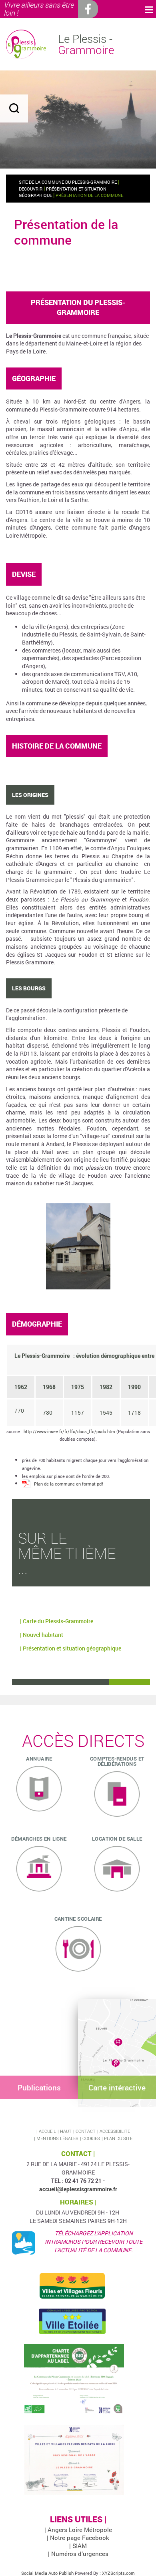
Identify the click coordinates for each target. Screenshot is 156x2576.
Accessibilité (115, 2131)
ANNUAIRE (39, 1759)
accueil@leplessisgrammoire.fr (78, 2189)
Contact (86, 2131)
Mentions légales (57, 2138)
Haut (66, 2131)
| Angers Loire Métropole (78, 2530)
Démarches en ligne (39, 1839)
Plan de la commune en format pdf (69, 1484)
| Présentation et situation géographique (71, 1648)
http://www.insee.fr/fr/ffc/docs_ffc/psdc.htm (69, 1431)
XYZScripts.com (118, 2573)
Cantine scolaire (78, 1919)
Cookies (91, 2138)
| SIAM (78, 2546)
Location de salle (117, 1839)
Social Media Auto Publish (47, 2573)
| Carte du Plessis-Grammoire (57, 1621)
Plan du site (118, 2138)
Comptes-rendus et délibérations (117, 1761)
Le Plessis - (86, 44)
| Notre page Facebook (78, 2538)
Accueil (47, 2131)
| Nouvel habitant (42, 1635)
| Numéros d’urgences (78, 2554)
